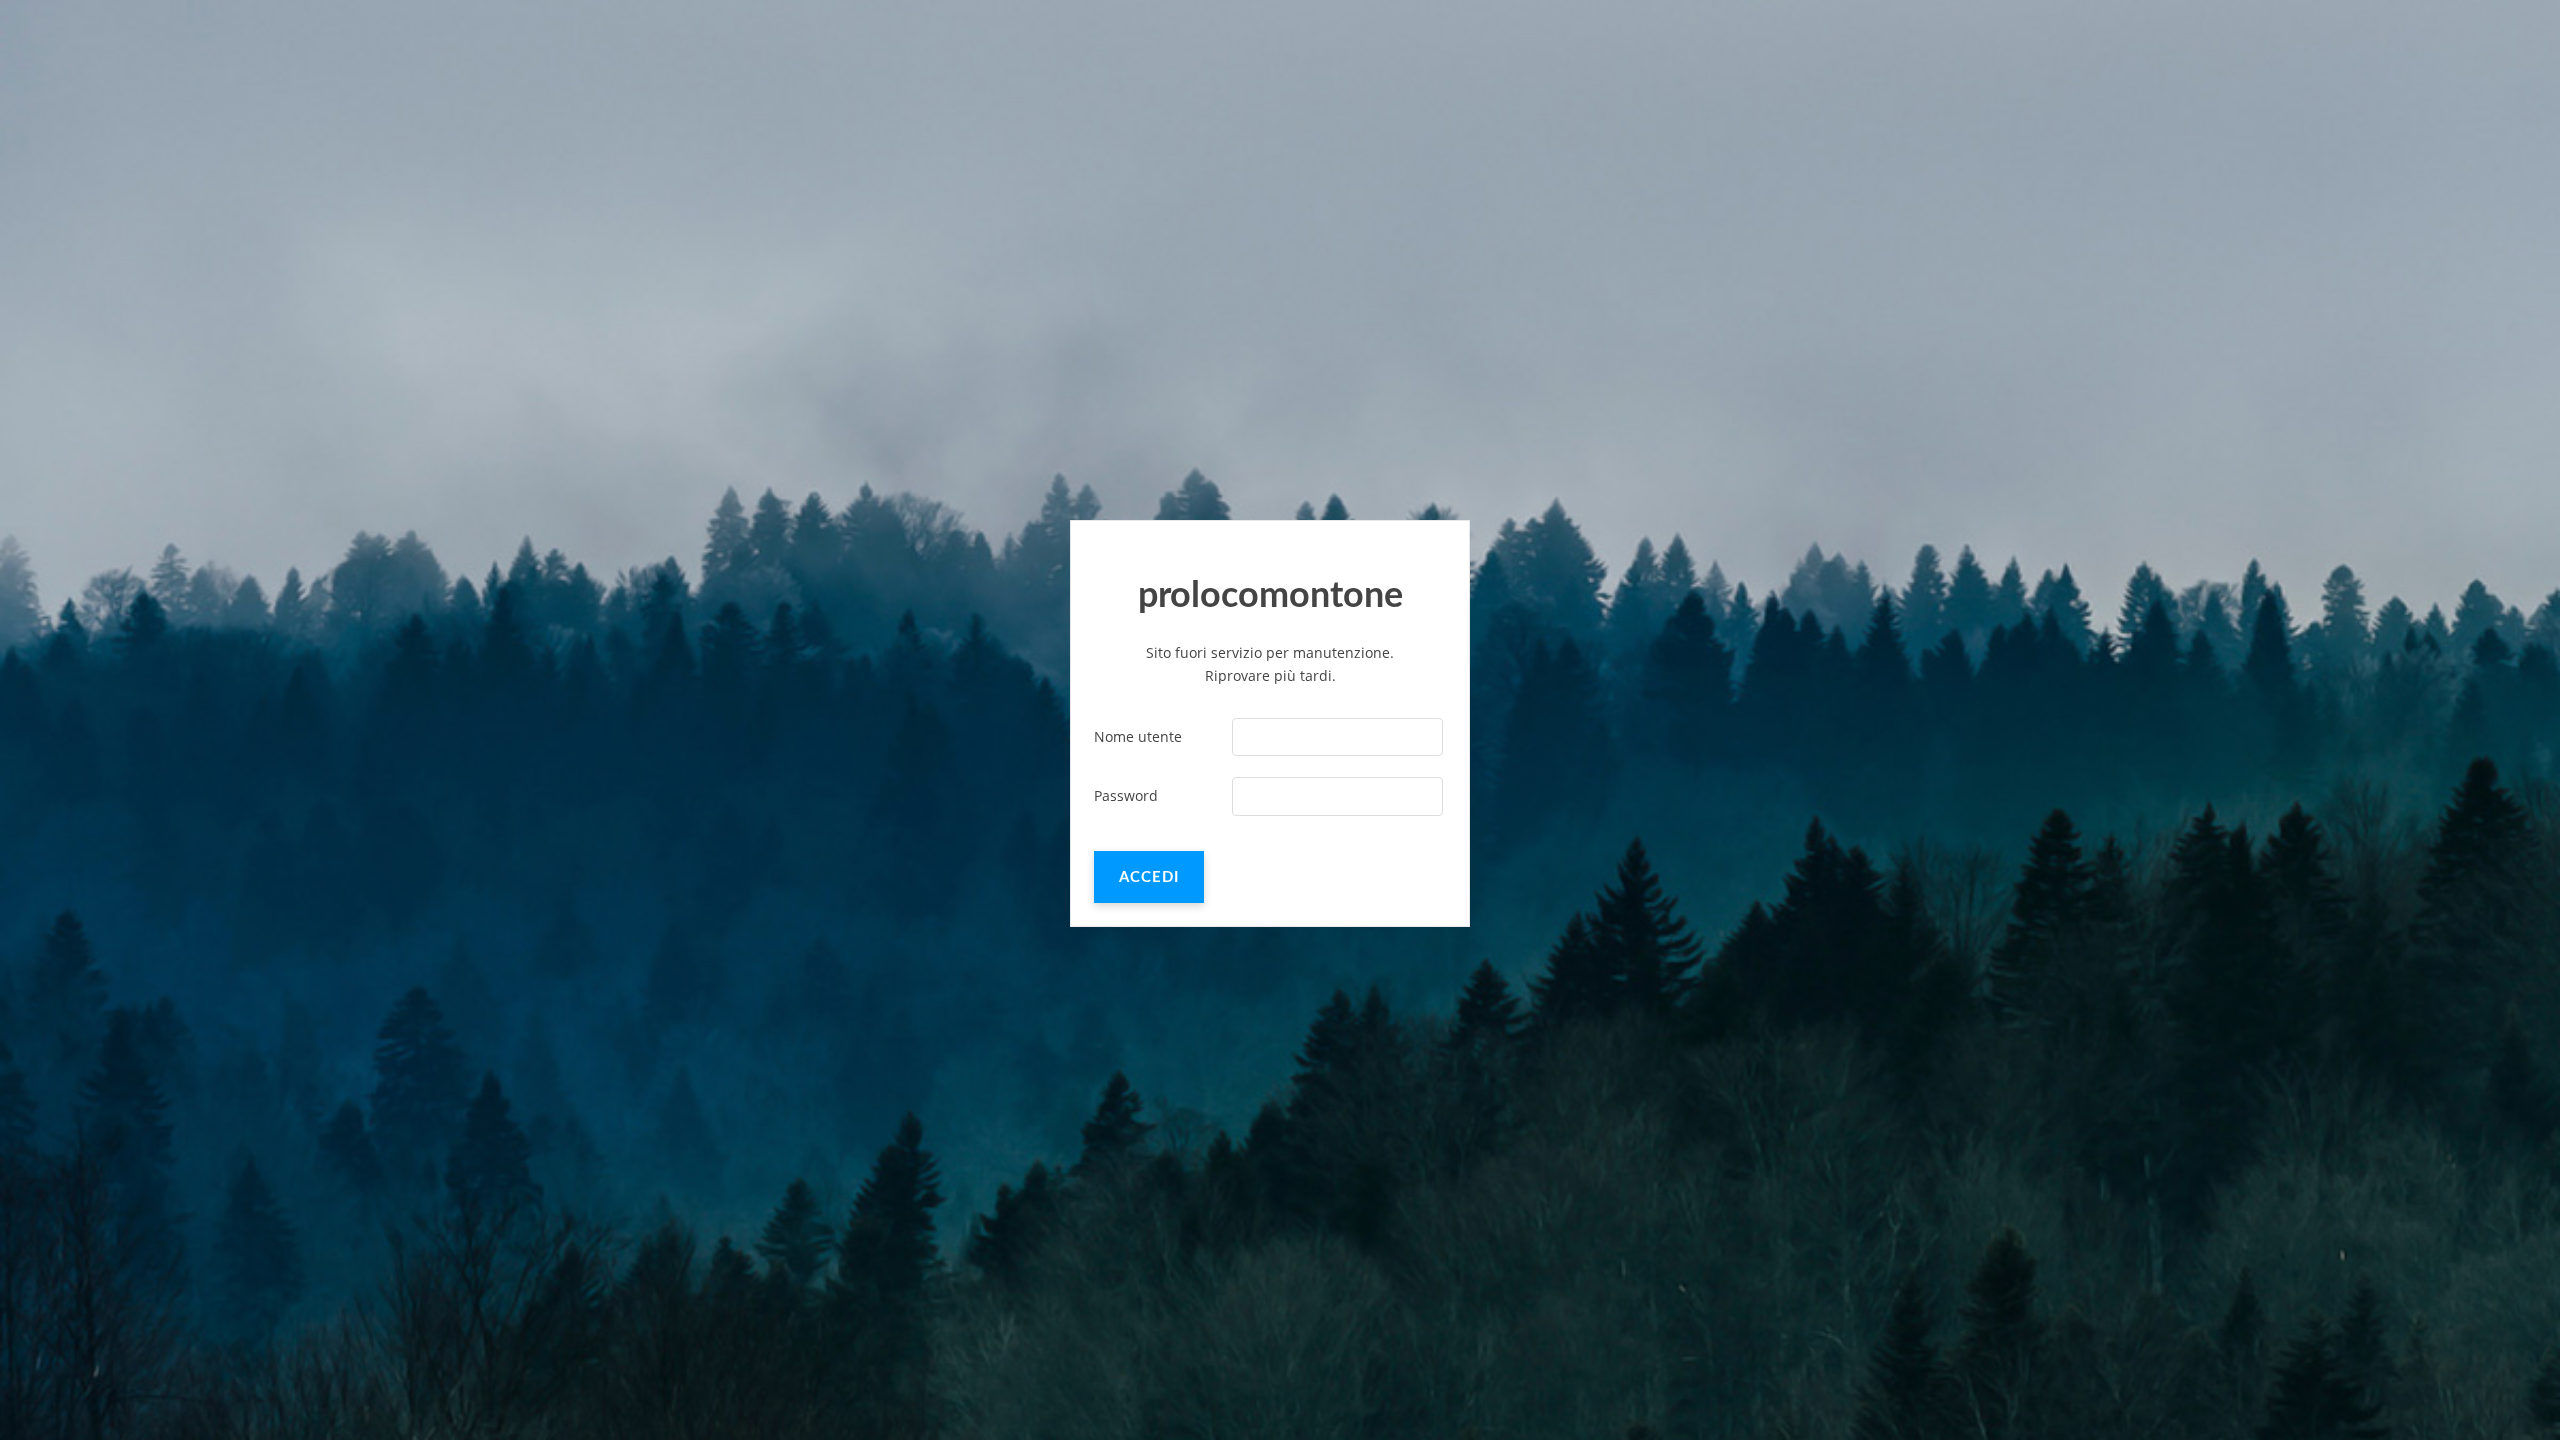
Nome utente (1138, 736)
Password (1126, 795)
